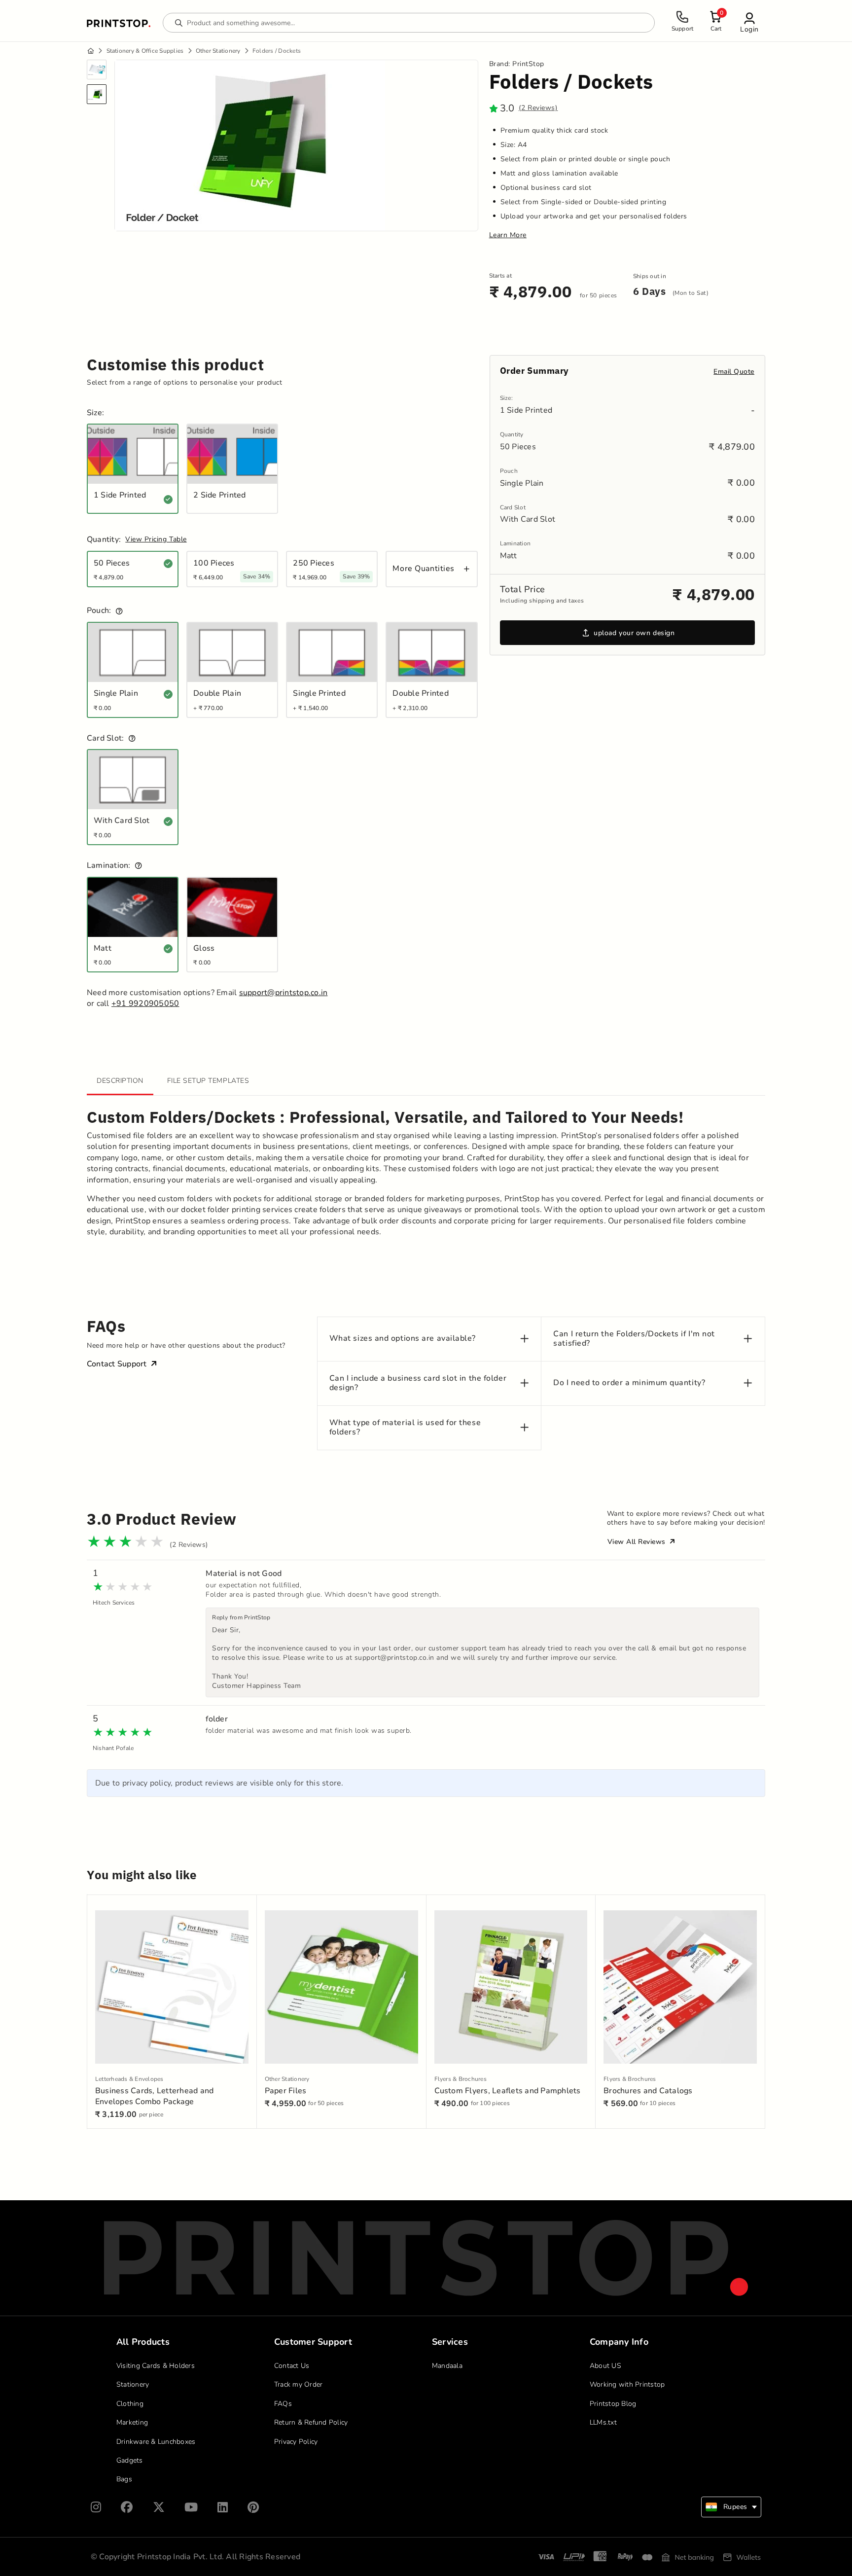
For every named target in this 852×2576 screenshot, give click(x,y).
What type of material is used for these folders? (405, 1428)
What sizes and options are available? (403, 1339)
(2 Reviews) (538, 108)
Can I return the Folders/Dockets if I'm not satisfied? (634, 1339)
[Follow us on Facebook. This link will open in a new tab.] (127, 2507)
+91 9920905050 (145, 1003)
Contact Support (117, 1364)
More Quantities (423, 569)
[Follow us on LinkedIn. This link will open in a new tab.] (223, 2507)
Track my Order (299, 2384)
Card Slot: (106, 738)
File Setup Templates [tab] (208, 1081)
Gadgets (130, 2460)
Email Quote (734, 372)
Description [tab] (120, 1081)
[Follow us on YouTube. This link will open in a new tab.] (191, 2507)
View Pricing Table (156, 539)
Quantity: (104, 540)
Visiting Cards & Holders (156, 2366)
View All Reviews (638, 1542)
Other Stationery (218, 51)
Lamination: (109, 866)
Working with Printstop (627, 2384)
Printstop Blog (613, 2404)
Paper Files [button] (286, 2091)
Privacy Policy (296, 2442)
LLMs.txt (603, 2422)
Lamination (515, 544)
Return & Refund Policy (311, 2422)
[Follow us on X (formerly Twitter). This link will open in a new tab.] (159, 2507)
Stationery (133, 2384)
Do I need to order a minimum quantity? (629, 1383)
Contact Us (292, 2366)
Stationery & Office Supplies (145, 51)
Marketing (132, 2422)
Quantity (512, 435)
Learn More (508, 235)
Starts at (500, 276)
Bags (124, 2479)
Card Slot (513, 508)
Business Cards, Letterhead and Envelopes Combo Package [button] (155, 2096)
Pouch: (99, 611)
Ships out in (650, 276)
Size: (95, 413)
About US (605, 2366)
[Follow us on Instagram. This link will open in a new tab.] (96, 2507)
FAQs (283, 2404)
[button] (749, 22)
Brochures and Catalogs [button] (648, 2091)
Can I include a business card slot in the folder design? (418, 1383)
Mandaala (447, 2366)
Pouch (509, 471)
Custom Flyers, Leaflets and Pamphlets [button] (508, 2091)
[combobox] (731, 2507)
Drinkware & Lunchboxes (156, 2442)
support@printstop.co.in (284, 993)
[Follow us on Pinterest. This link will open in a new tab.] (253, 2507)
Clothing (130, 2404)
